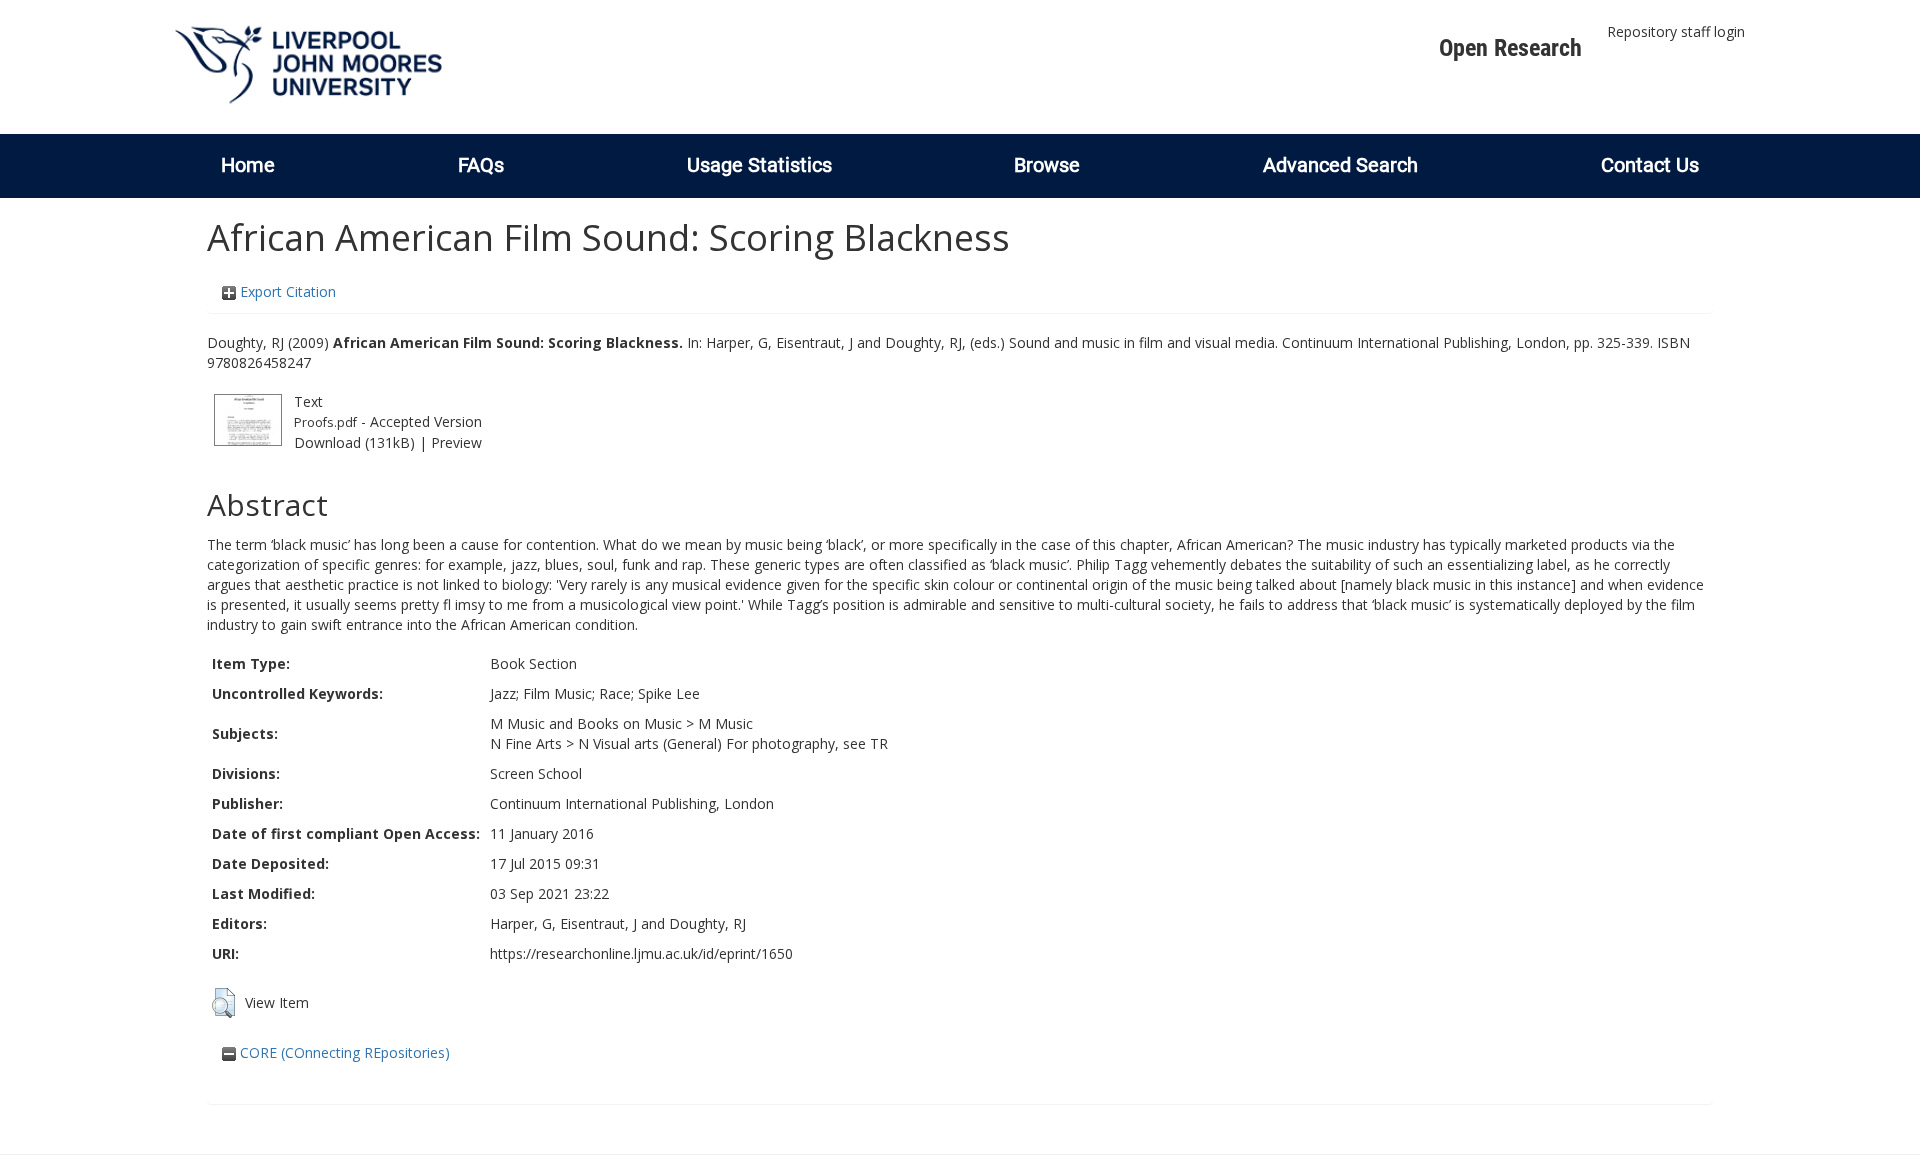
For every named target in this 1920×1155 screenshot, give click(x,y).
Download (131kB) (354, 442)
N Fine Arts (526, 743)
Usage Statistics (759, 165)
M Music (725, 723)
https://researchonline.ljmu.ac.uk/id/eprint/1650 (641, 953)
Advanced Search (1340, 165)
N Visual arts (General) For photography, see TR (733, 743)
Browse (1047, 165)
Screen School (536, 773)
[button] (223, 1003)
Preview (456, 442)
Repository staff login (1676, 31)
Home (248, 165)
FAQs (481, 165)
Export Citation (286, 291)
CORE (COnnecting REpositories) (343, 1052)
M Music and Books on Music (586, 723)
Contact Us (1650, 165)
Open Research (1510, 48)
